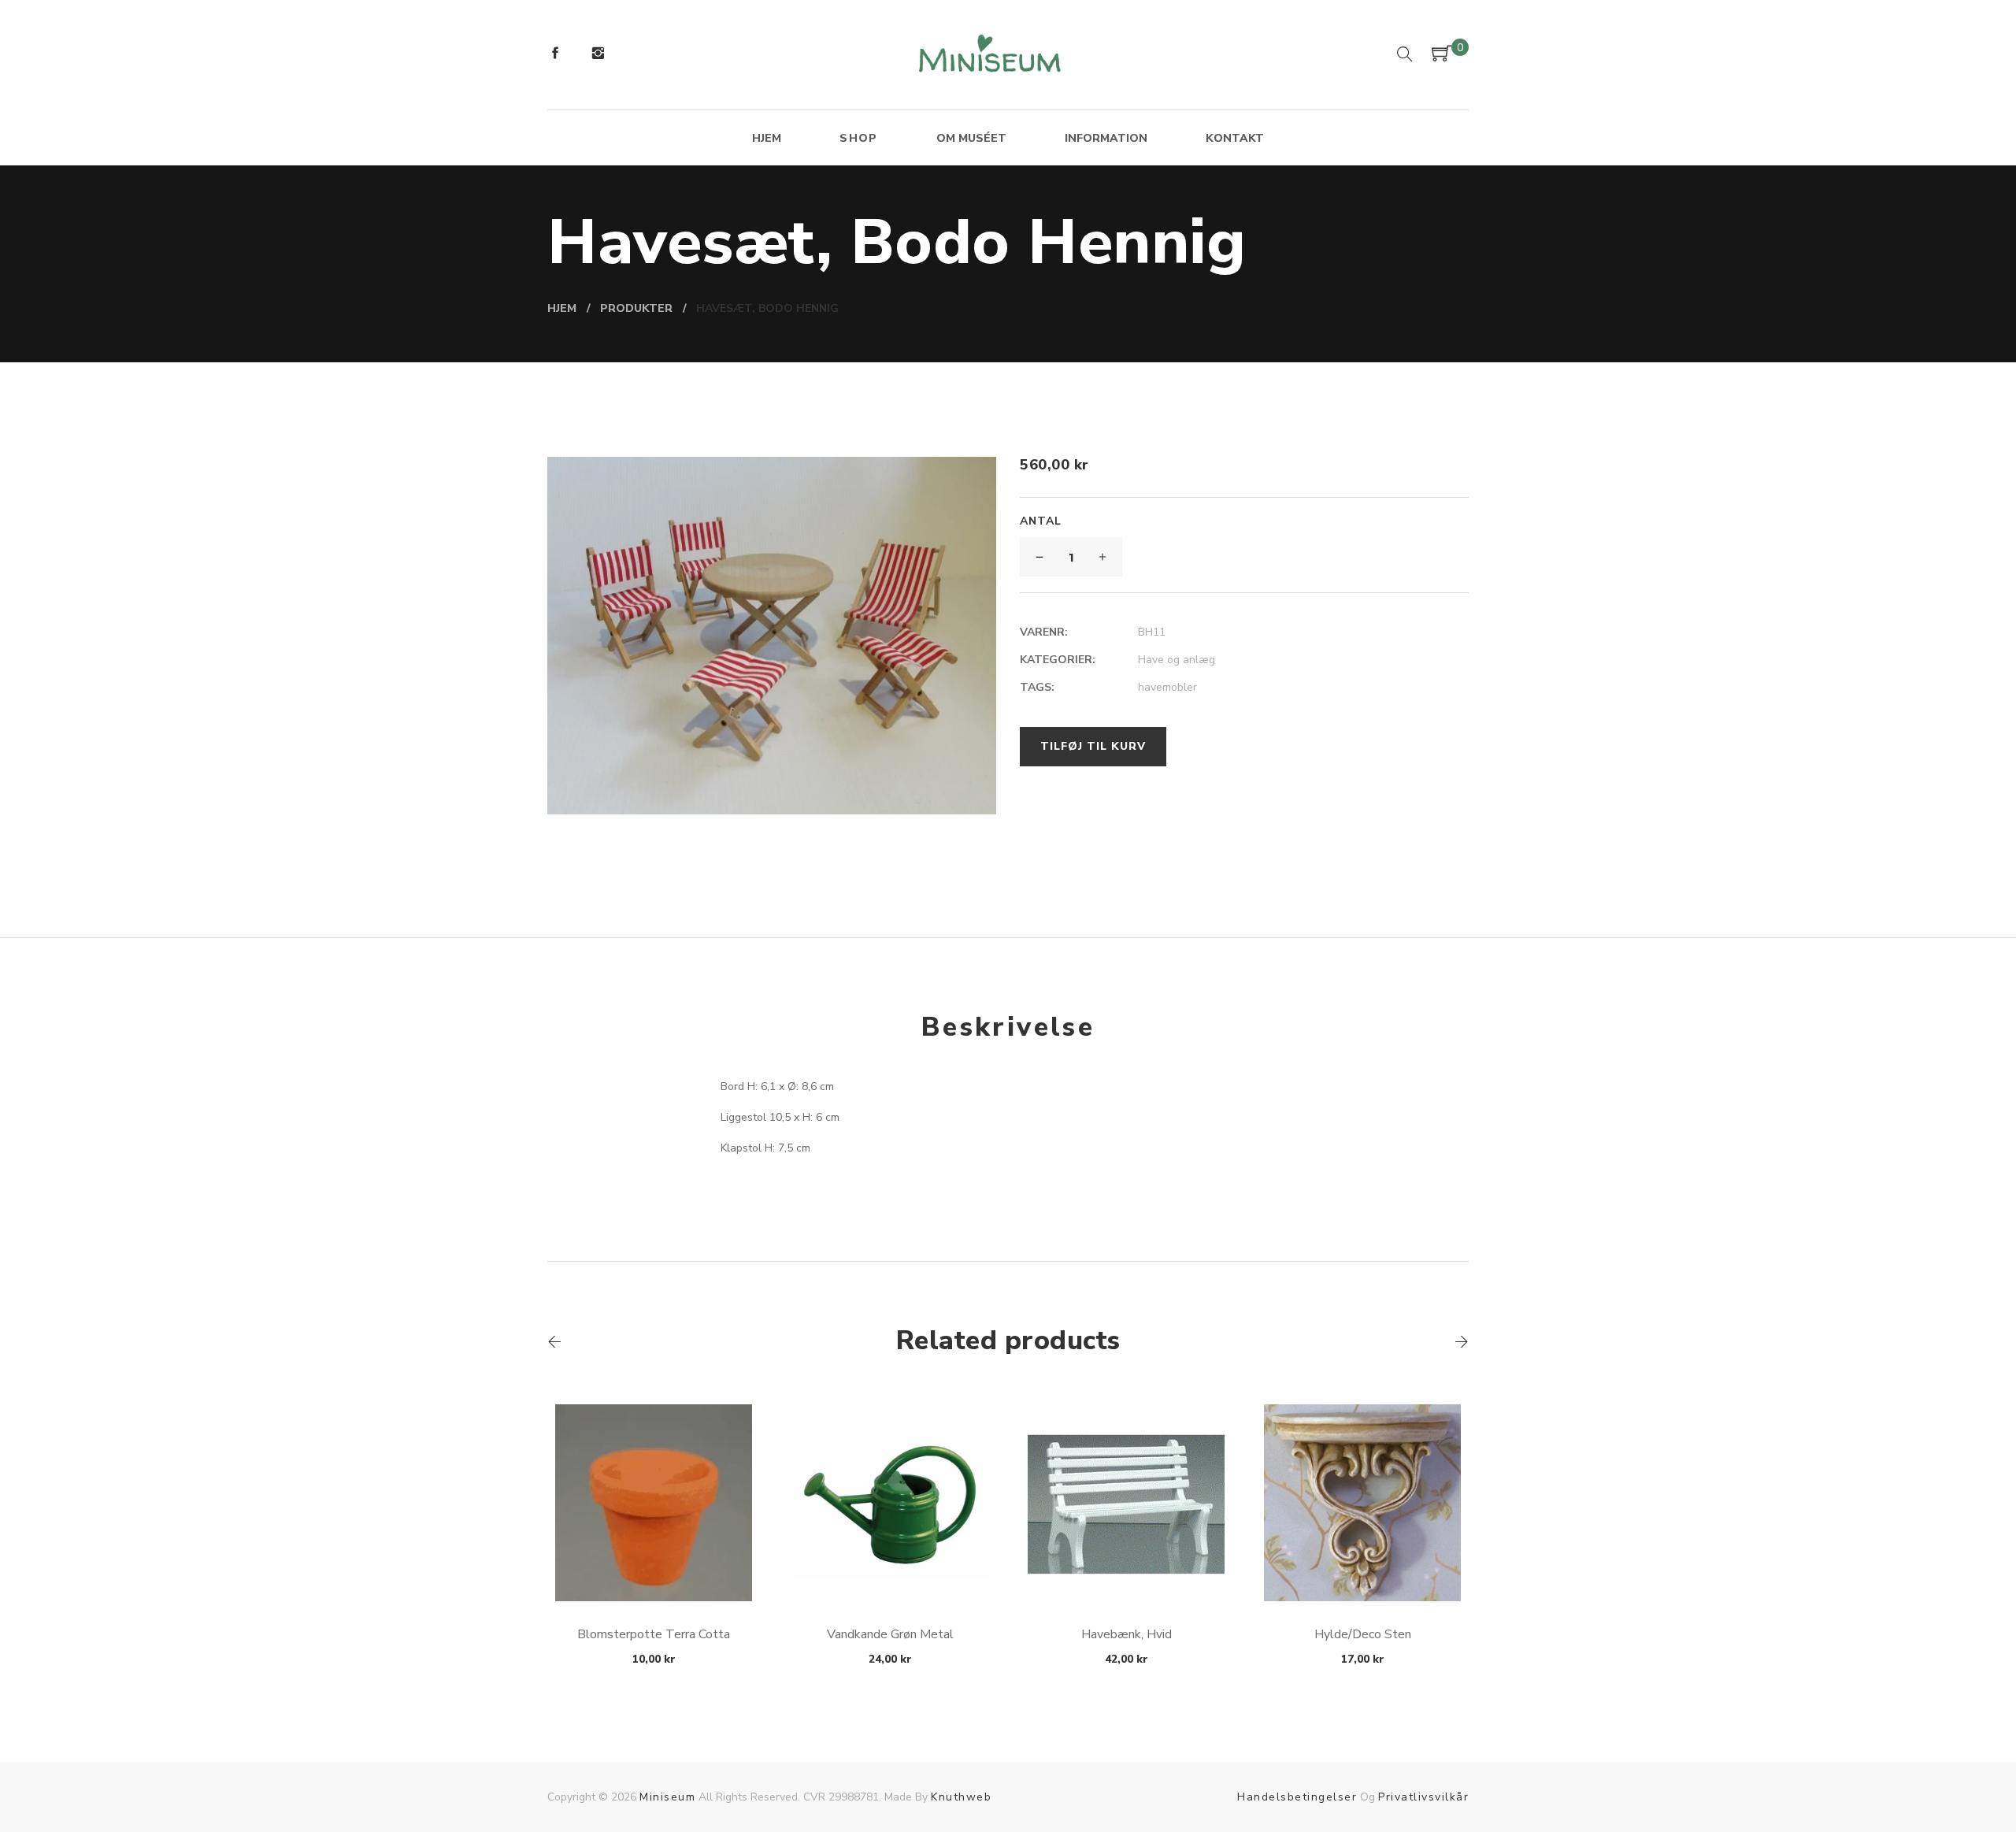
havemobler (1167, 687)
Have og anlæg (1177, 660)
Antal (1041, 521)
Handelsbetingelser (1297, 1797)
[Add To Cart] (654, 1564)
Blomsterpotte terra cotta (654, 1634)
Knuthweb (961, 1797)
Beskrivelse (1008, 1027)
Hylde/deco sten (1363, 1634)
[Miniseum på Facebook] (555, 55)
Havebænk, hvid (1127, 1634)
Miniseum (667, 1797)
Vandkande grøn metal (890, 1634)
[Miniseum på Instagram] (598, 55)
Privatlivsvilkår (1423, 1797)
